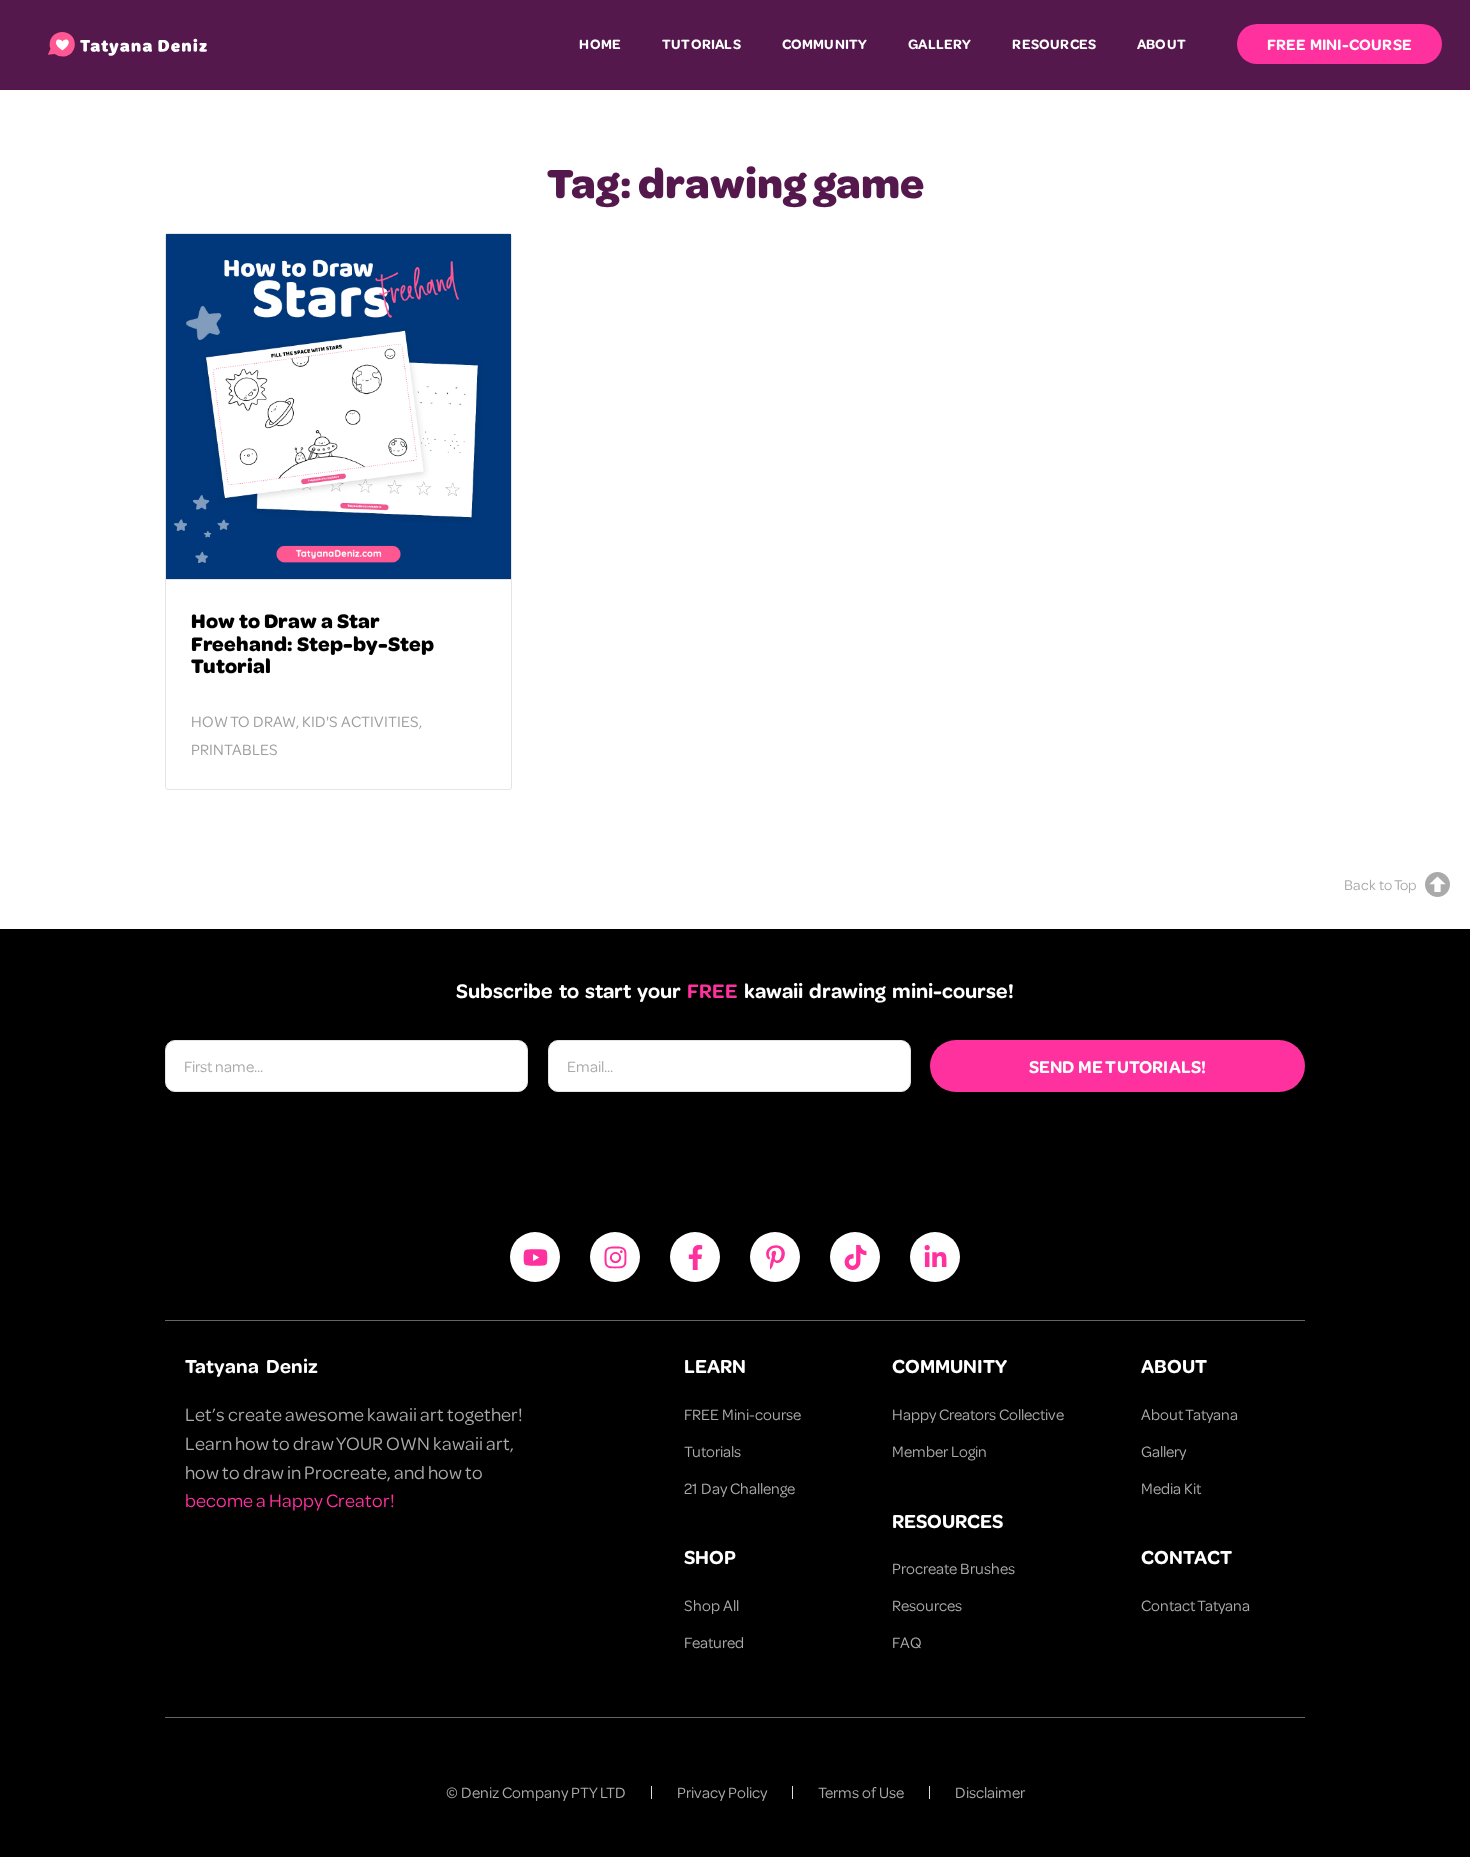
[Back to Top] (1437, 884)
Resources (1054, 43)
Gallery (939, 43)
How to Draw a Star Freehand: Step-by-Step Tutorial (312, 642)
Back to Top (1380, 884)
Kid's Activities (360, 721)
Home (600, 43)
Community (825, 43)
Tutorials (701, 43)
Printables (234, 749)
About (1161, 43)
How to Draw (243, 721)
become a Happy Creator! (290, 1499)
